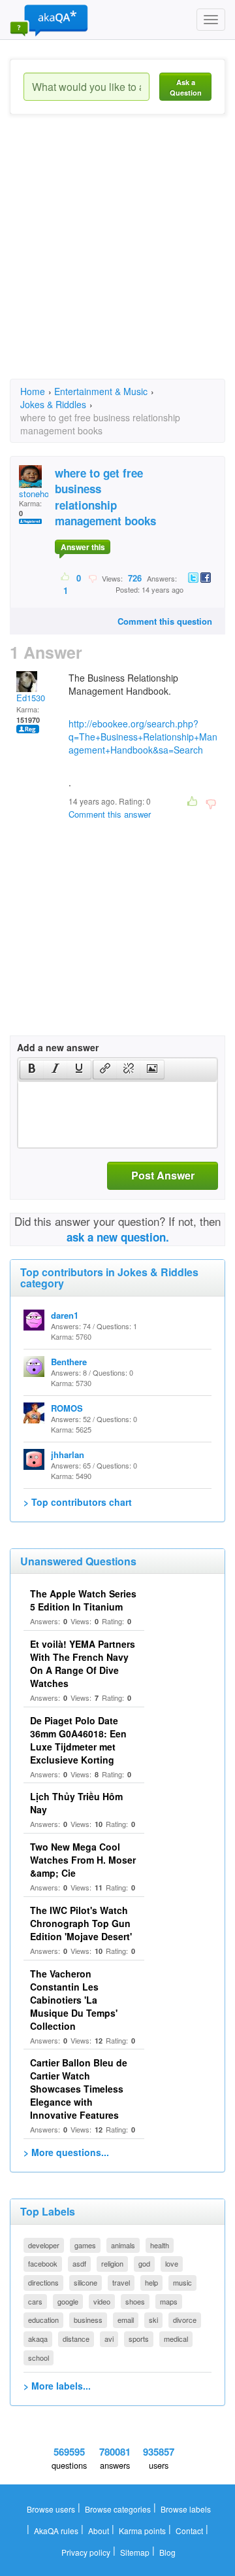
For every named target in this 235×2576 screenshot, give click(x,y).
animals (123, 2245)
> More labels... (57, 2386)
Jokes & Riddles (53, 404)
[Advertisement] (117, 258)
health (160, 2245)
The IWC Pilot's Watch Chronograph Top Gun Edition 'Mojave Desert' (81, 1923)
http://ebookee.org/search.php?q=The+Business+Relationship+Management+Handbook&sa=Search (143, 737)
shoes (135, 2301)
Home (33, 391)
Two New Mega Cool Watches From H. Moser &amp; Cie (83, 1860)
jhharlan (68, 1454)
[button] (32, 1070)
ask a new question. (118, 1237)
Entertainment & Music (101, 391)
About (99, 2531)
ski (153, 2320)
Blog (167, 2552)
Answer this (83, 547)
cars (35, 2301)
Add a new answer (58, 1047)
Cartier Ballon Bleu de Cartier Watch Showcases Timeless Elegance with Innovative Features (79, 2089)
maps (169, 2301)
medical (176, 2339)
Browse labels (186, 2509)
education (43, 2320)
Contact (189, 2531)
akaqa (38, 2339)
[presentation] (32, 1070)
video (102, 2301)
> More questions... (66, 2152)
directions (43, 2282)
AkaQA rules (56, 2531)
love (172, 2263)
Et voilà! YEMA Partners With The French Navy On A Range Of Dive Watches (83, 1663)
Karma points (142, 2531)
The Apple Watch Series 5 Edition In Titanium (83, 1600)
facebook (43, 2263)
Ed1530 (31, 698)
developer (44, 2245)
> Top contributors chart (78, 1502)
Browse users (51, 2509)
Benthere (69, 1362)
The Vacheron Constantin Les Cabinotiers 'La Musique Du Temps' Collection (74, 2000)
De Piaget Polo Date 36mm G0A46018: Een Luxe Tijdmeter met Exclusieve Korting (78, 1740)
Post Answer (163, 1175)
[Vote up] (66, 578)
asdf (79, 2263)
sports (139, 2339)
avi (109, 2339)
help (151, 2282)
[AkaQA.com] (49, 20)
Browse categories (118, 2509)
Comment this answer (110, 814)
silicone (86, 2282)
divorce (185, 2320)
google (68, 2301)
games (85, 2245)
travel (121, 2282)
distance (76, 2339)
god (144, 2263)
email (126, 2320)
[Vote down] (92, 578)
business (88, 2320)
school (39, 2358)
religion (112, 2263)
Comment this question (165, 621)
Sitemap (135, 2552)
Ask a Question (186, 87)
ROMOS (67, 1408)
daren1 (65, 1315)
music (182, 2282)
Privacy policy (86, 2552)
